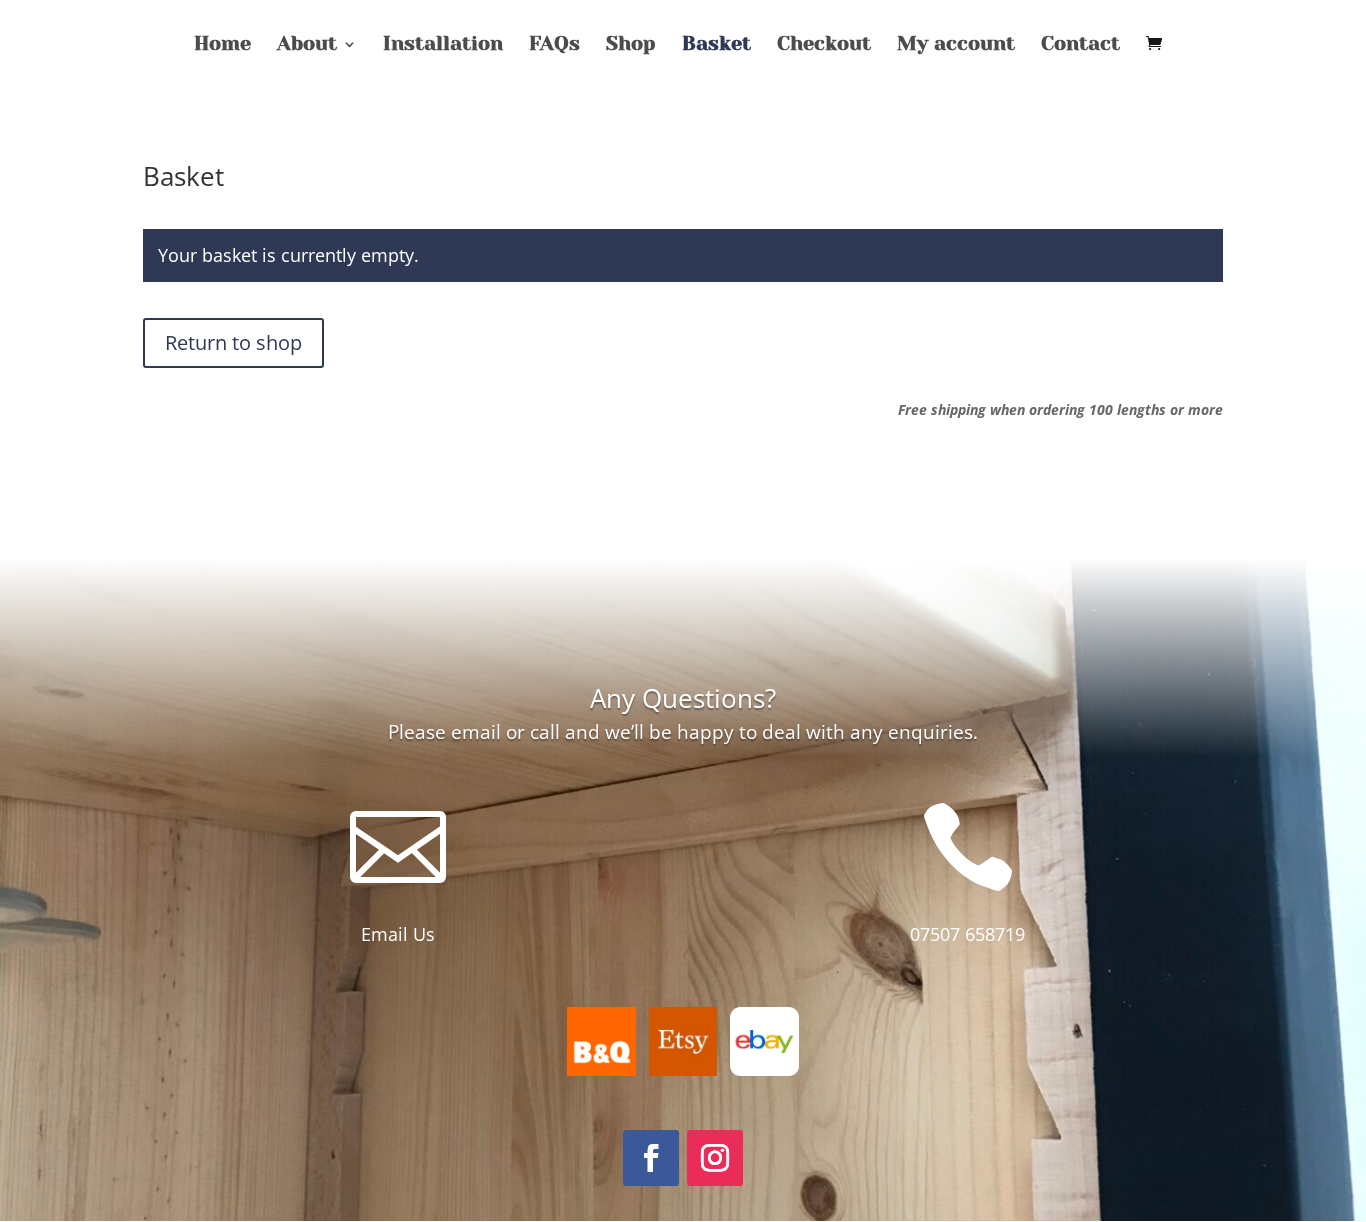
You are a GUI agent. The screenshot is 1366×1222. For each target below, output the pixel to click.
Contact (1080, 46)
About (307, 46)
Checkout (824, 46)
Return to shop (233, 342)
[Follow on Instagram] (715, 1158)
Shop (631, 46)
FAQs (554, 46)
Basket (716, 46)
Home (222, 46)
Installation (443, 46)
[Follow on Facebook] (651, 1158)
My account (956, 46)
